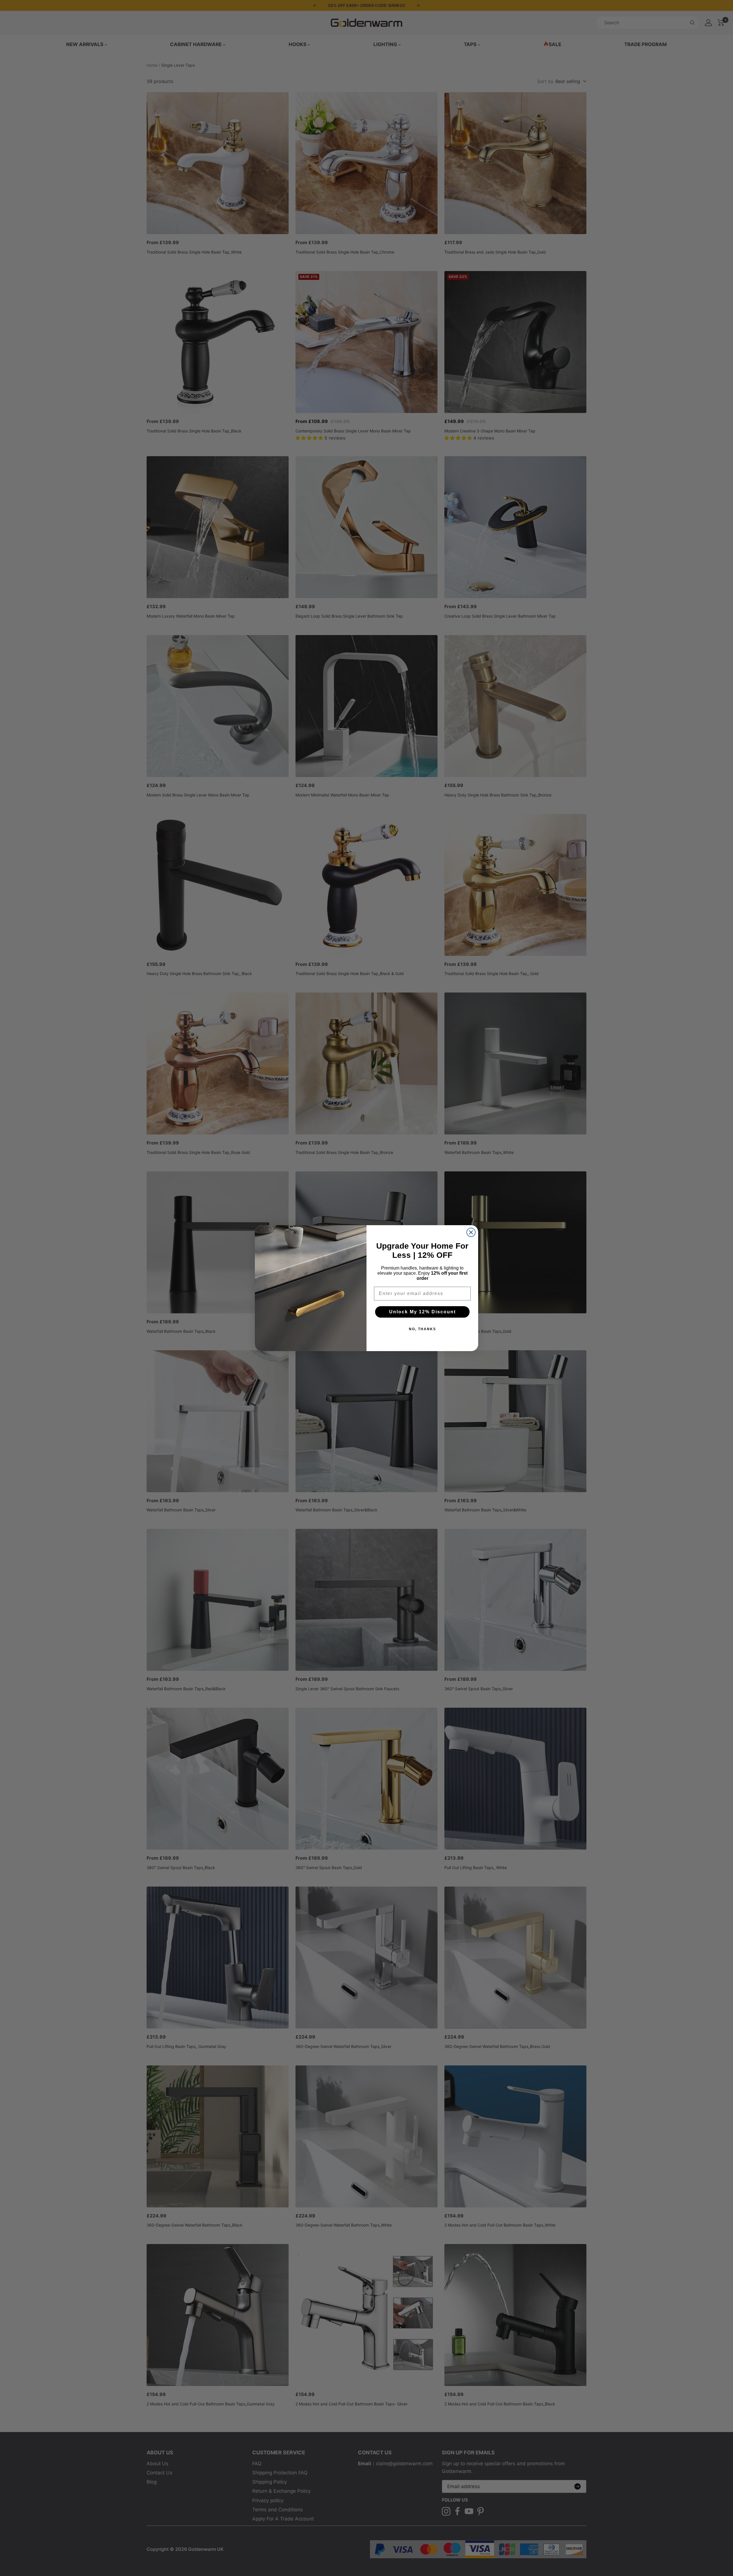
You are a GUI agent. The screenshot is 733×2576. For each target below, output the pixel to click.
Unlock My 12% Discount (422, 1312)
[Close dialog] (471, 1232)
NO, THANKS (422, 1329)
